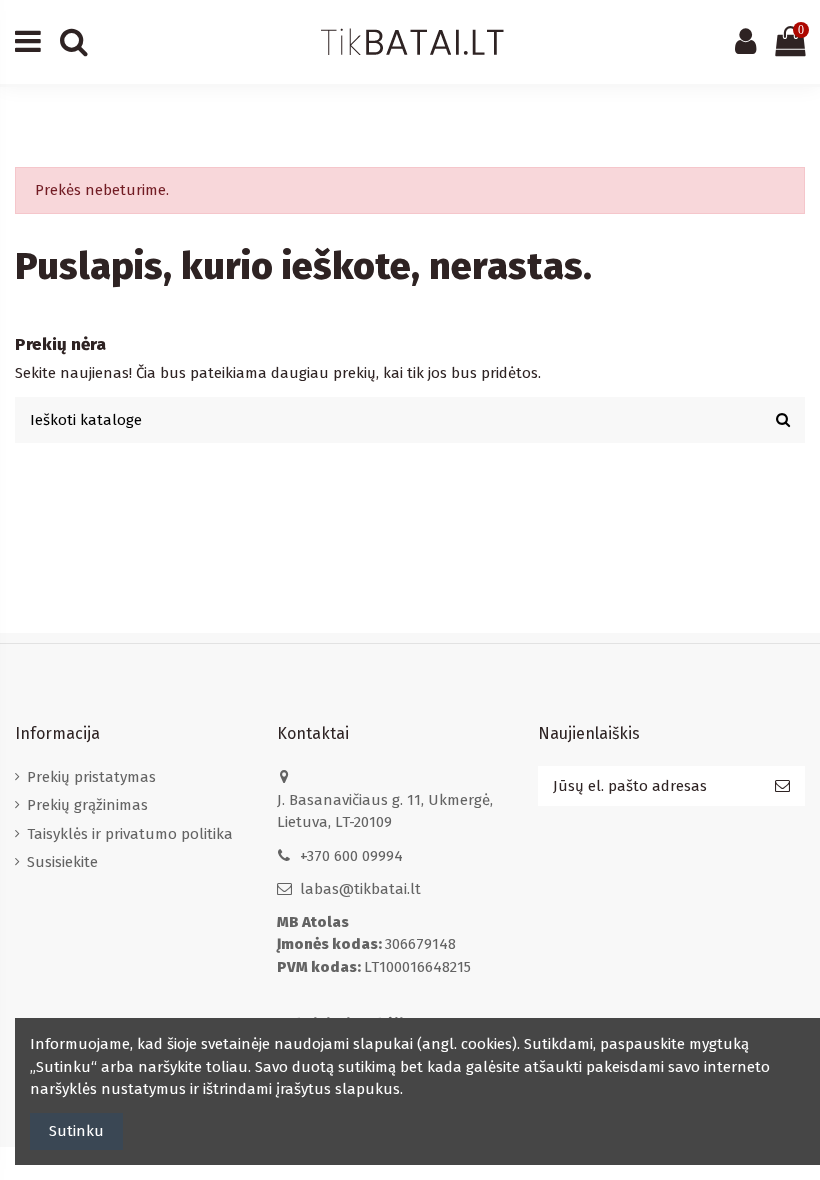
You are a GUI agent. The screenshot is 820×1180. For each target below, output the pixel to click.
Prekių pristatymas (91, 777)
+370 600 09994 (351, 856)
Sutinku (76, 1131)
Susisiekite (62, 862)
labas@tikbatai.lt (360, 889)
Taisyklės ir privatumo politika (130, 834)
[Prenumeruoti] (782, 786)
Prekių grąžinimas (87, 805)
